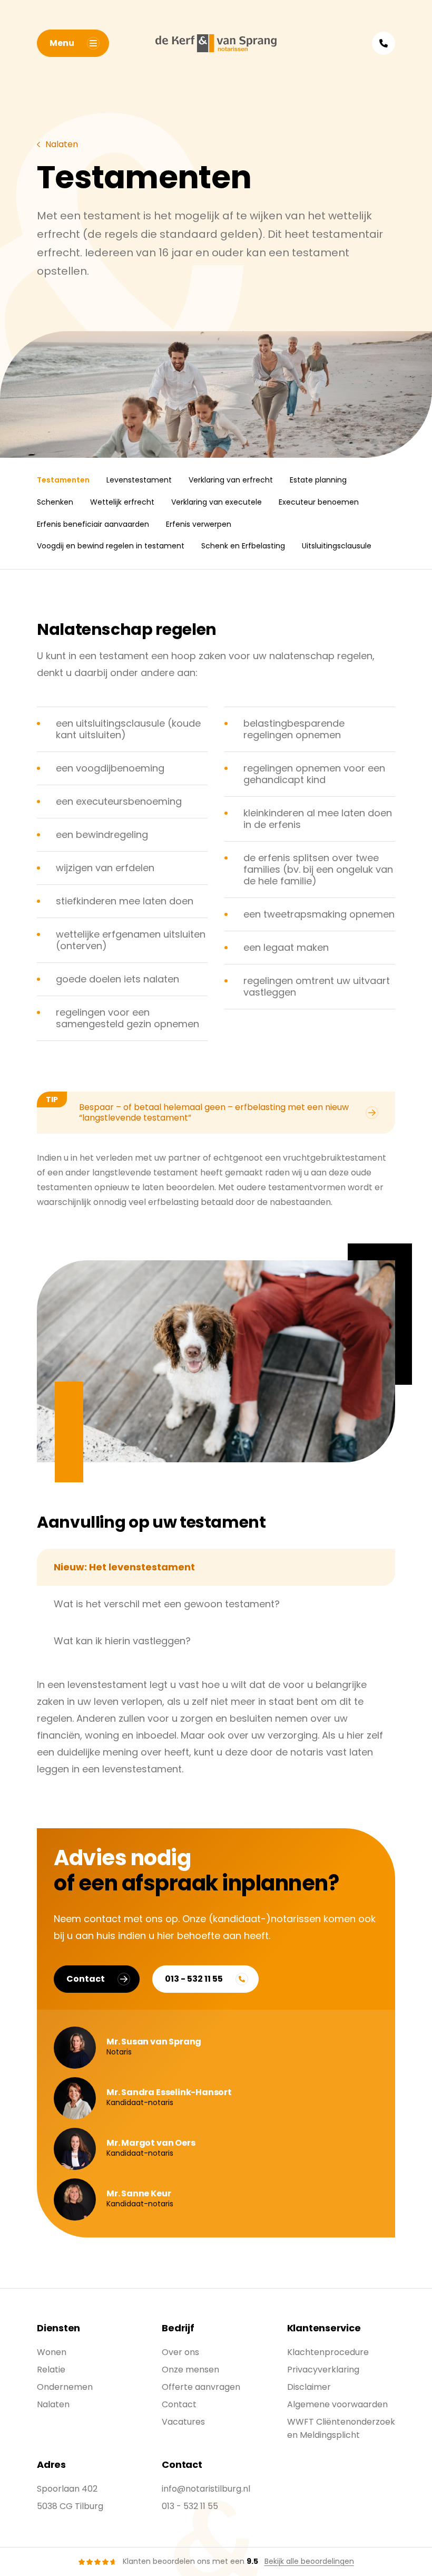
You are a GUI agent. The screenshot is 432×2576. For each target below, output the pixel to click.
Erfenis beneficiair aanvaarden (93, 524)
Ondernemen (65, 2387)
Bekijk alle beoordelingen (309, 2561)
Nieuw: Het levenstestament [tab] (124, 1567)
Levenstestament (139, 480)
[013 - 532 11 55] (384, 43)
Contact (86, 1979)
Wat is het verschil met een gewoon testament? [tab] (167, 1604)
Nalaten (53, 2404)
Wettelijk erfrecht (122, 502)
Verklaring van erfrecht (231, 480)
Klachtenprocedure (328, 2352)
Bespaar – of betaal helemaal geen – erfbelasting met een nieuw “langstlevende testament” (197, 1109)
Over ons (180, 2352)
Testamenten (63, 480)
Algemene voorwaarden (337, 2404)
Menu (62, 43)
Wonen (52, 2352)
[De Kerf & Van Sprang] (216, 43)
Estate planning (318, 480)
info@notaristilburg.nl (206, 2489)
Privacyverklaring (323, 2370)
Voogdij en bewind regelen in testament (111, 546)
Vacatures (183, 2422)
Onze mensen (190, 2370)
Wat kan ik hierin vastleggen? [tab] (122, 1641)
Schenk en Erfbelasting (243, 546)
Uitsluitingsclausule (337, 546)
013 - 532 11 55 (194, 1979)
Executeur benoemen (319, 502)
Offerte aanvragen (201, 2387)
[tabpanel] (216, 1727)
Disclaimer (309, 2387)
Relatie (51, 2370)
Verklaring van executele (217, 502)
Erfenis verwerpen (199, 524)
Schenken (55, 502)
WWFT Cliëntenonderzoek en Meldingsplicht (341, 2428)
